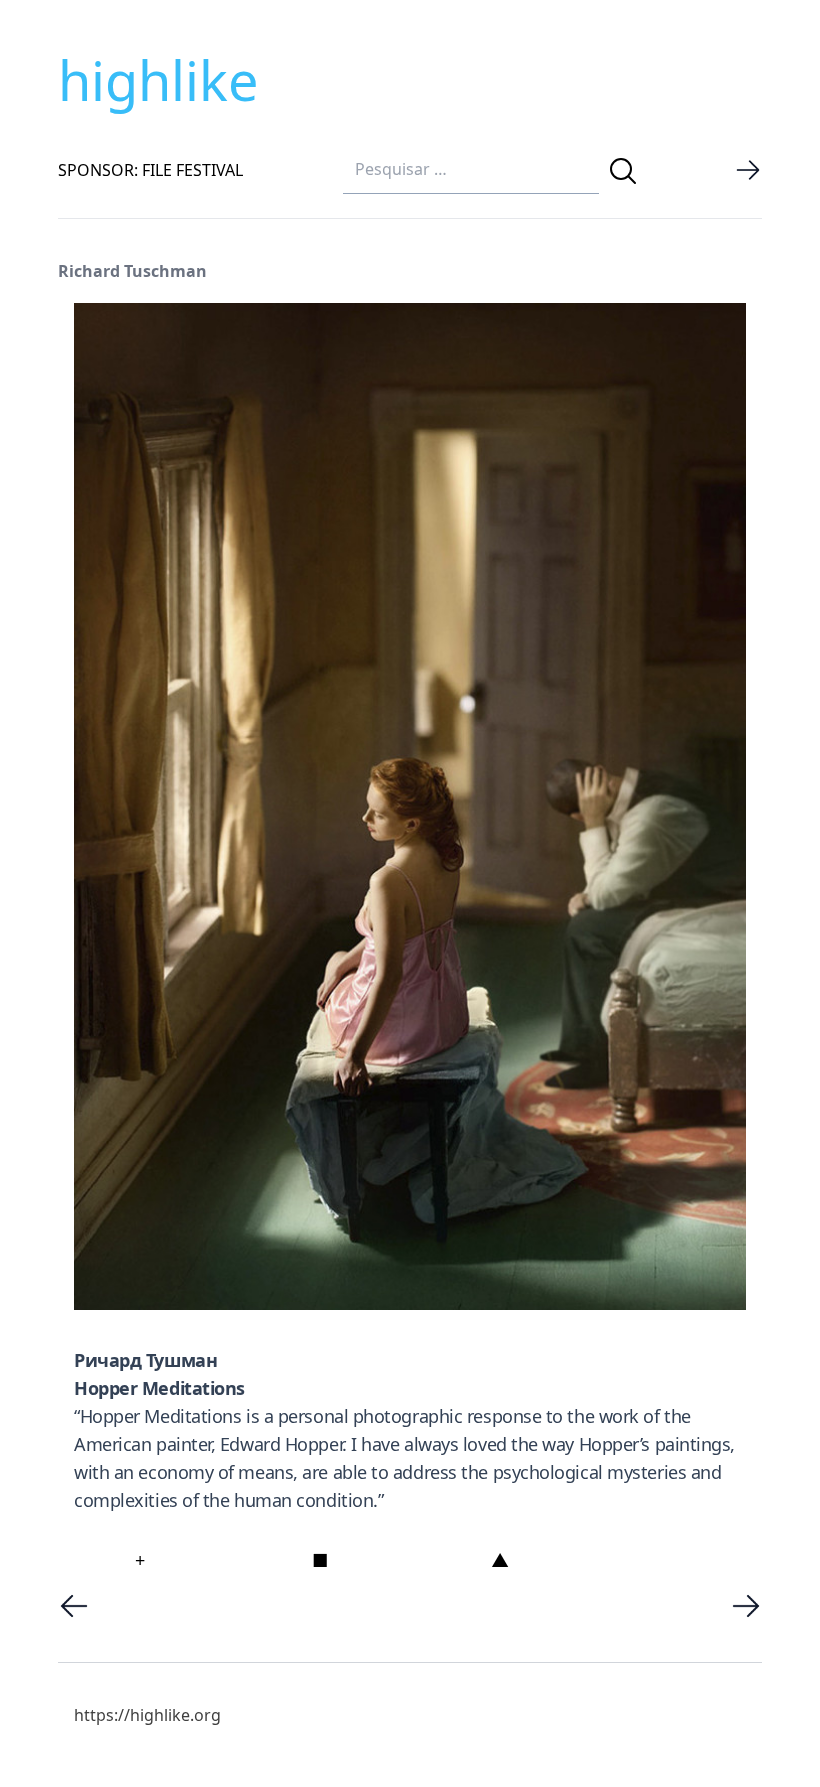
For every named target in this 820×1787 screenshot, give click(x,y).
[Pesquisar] (623, 171)
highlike (158, 80)
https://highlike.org (147, 1715)
